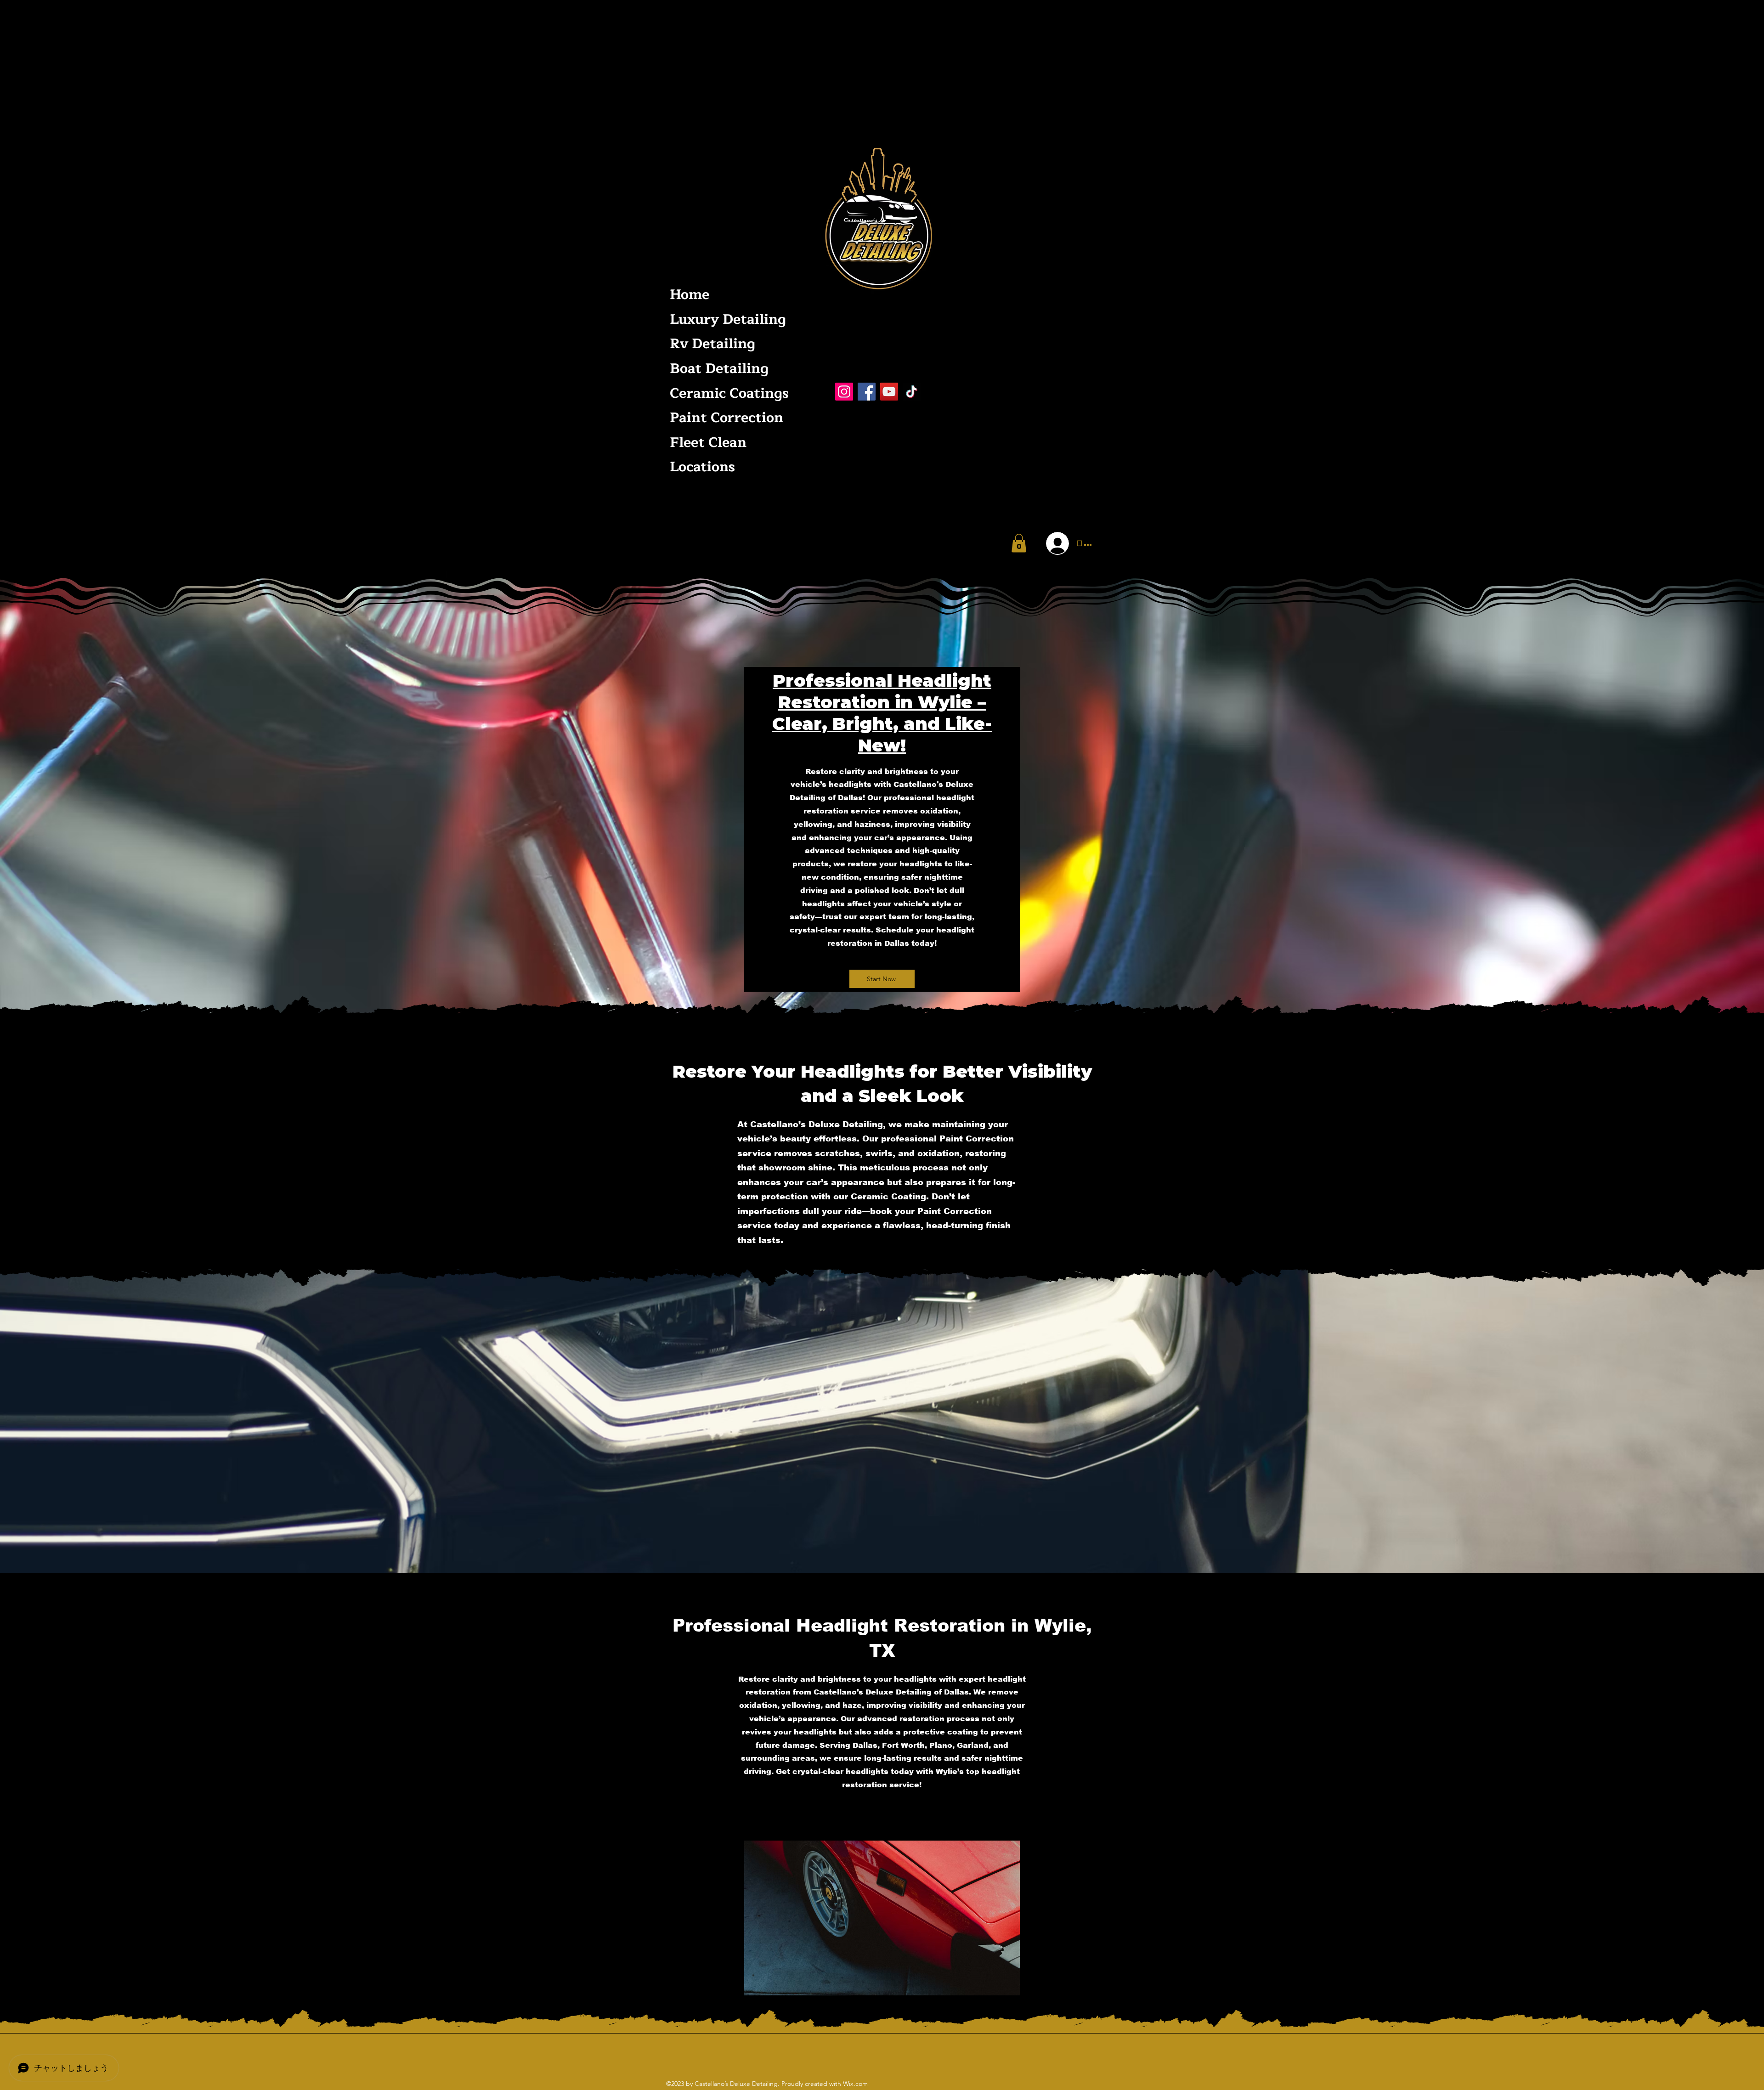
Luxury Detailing (727, 319)
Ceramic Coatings (727, 393)
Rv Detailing (712, 344)
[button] (1019, 543)
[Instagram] (844, 392)
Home (690, 295)
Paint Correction (727, 418)
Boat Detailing (719, 369)
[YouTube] (889, 392)
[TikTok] (912, 392)
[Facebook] (867, 392)
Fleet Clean (708, 443)
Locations (702, 467)
